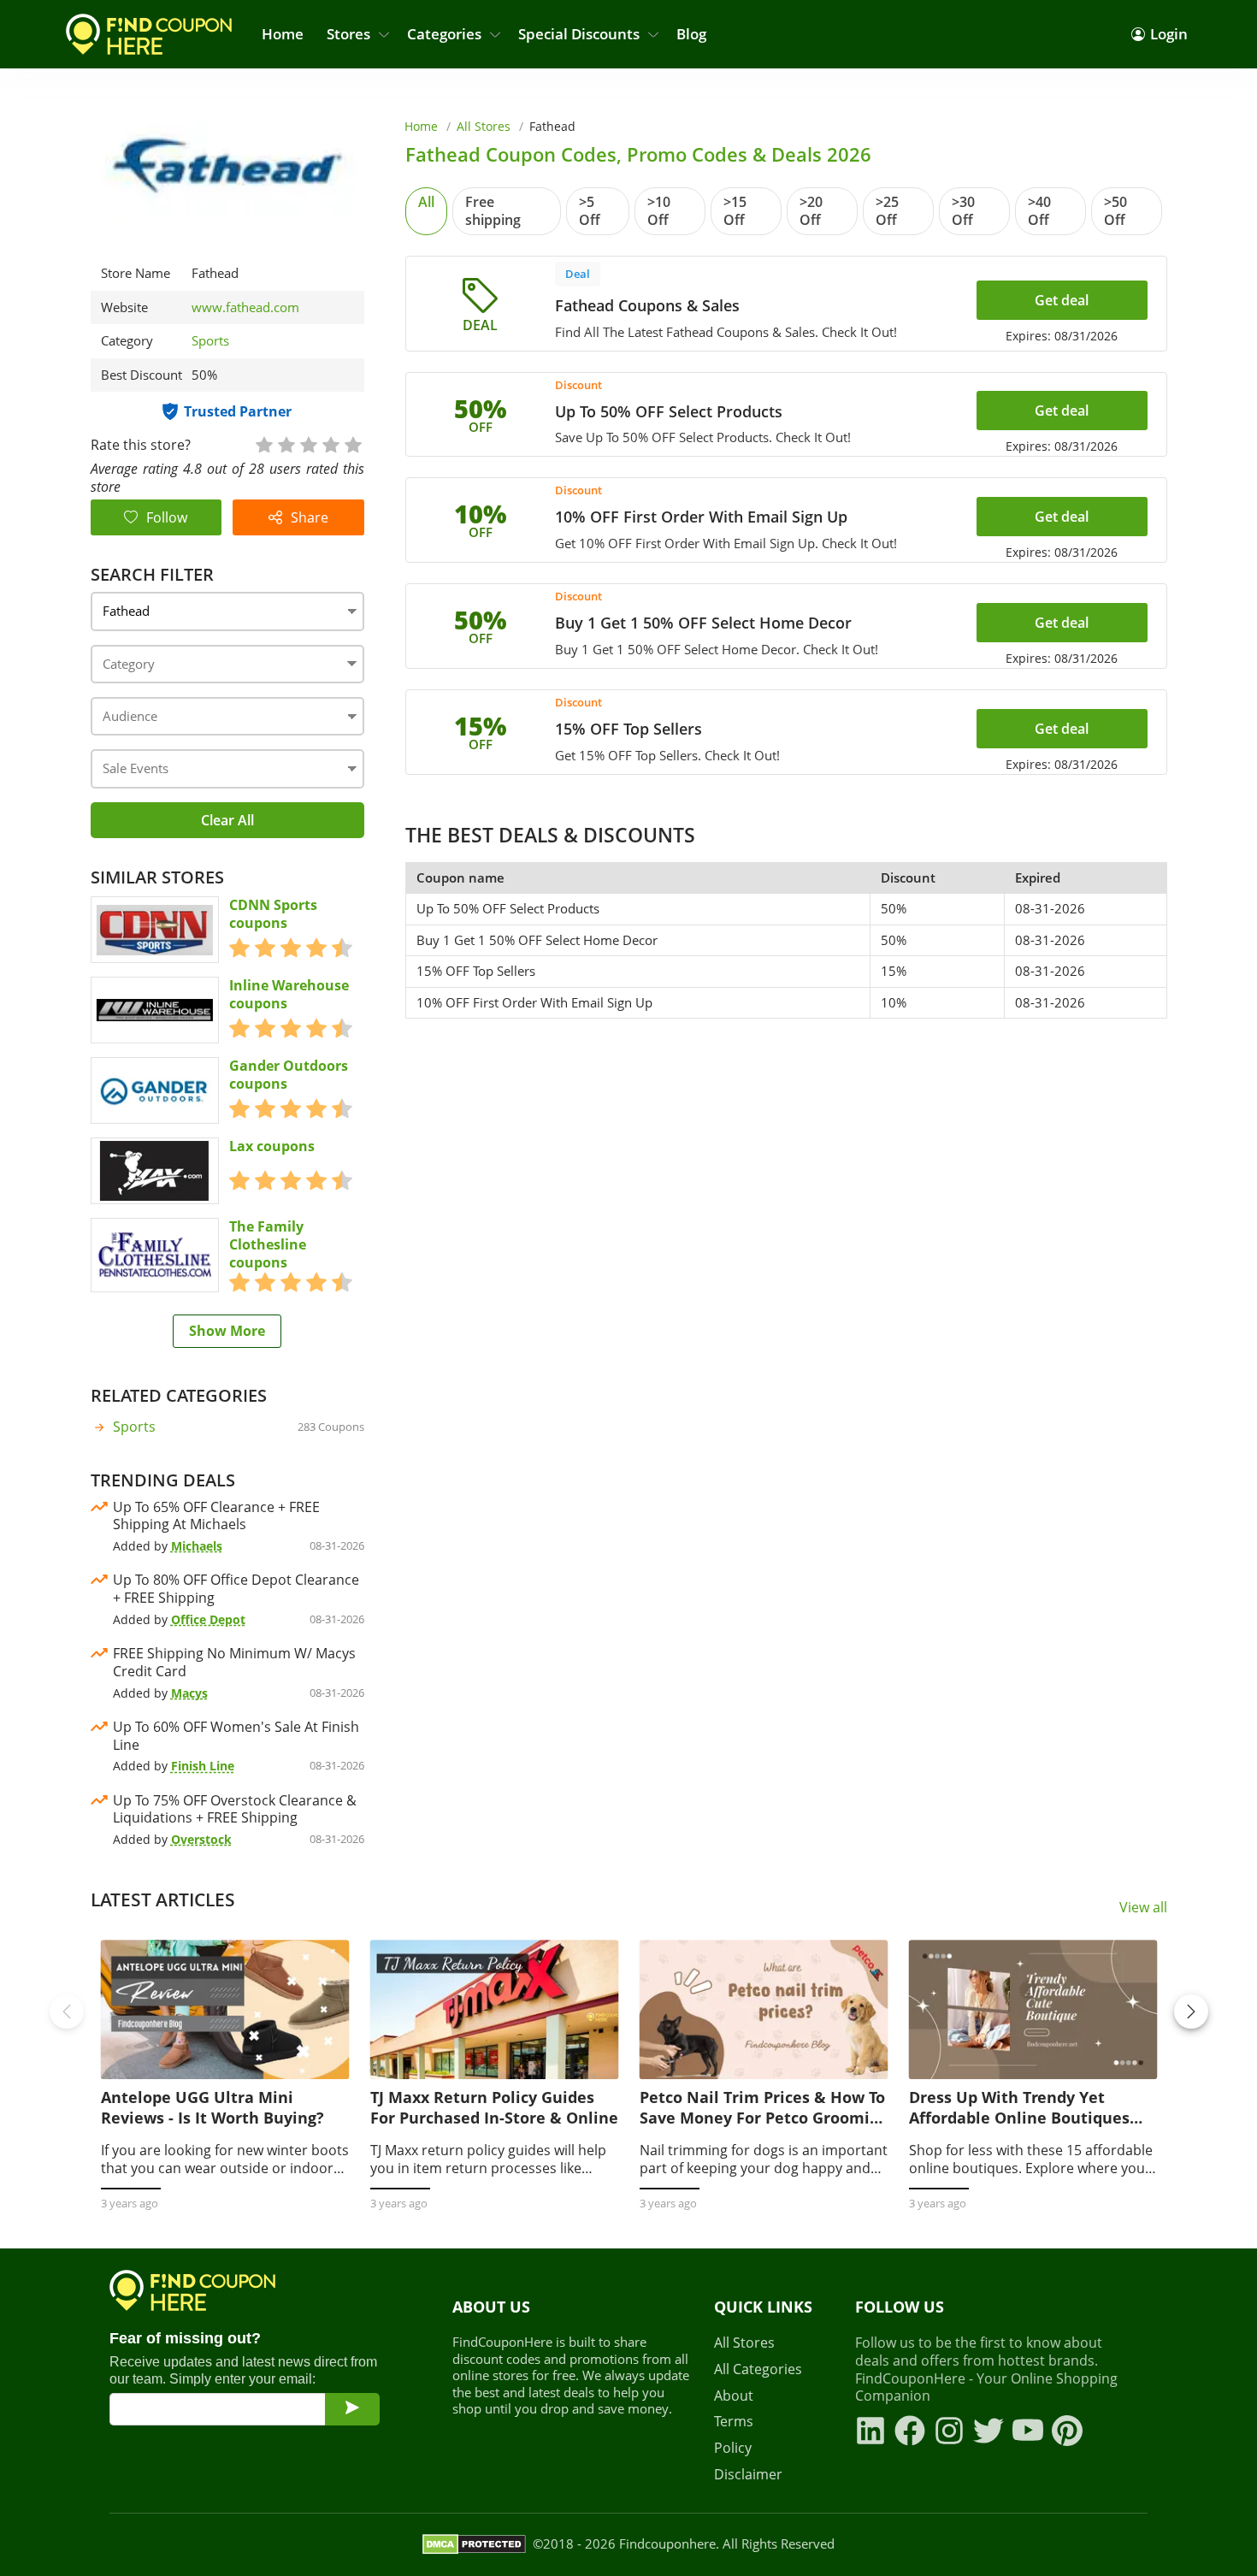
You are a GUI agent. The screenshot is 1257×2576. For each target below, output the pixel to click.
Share (310, 517)
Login (1169, 34)
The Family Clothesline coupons (268, 1244)
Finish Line (203, 1766)
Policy (733, 2448)
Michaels (197, 1546)
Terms (734, 2422)
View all (1143, 1908)
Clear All (227, 820)
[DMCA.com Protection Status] (474, 2544)
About (734, 2396)
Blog (691, 34)
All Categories (758, 2369)
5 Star (352, 443)
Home (283, 34)
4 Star (330, 443)
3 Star (308, 443)
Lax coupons (272, 1146)
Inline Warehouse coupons (289, 995)
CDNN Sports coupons (273, 914)
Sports (210, 340)
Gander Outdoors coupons (289, 1075)
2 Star (286, 443)
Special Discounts (579, 34)
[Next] (1191, 2012)
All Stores (484, 126)
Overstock (201, 1839)
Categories (444, 34)
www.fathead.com (245, 307)
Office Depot (208, 1619)
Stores (348, 34)
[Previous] (67, 2012)
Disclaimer (748, 2475)
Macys (189, 1693)
